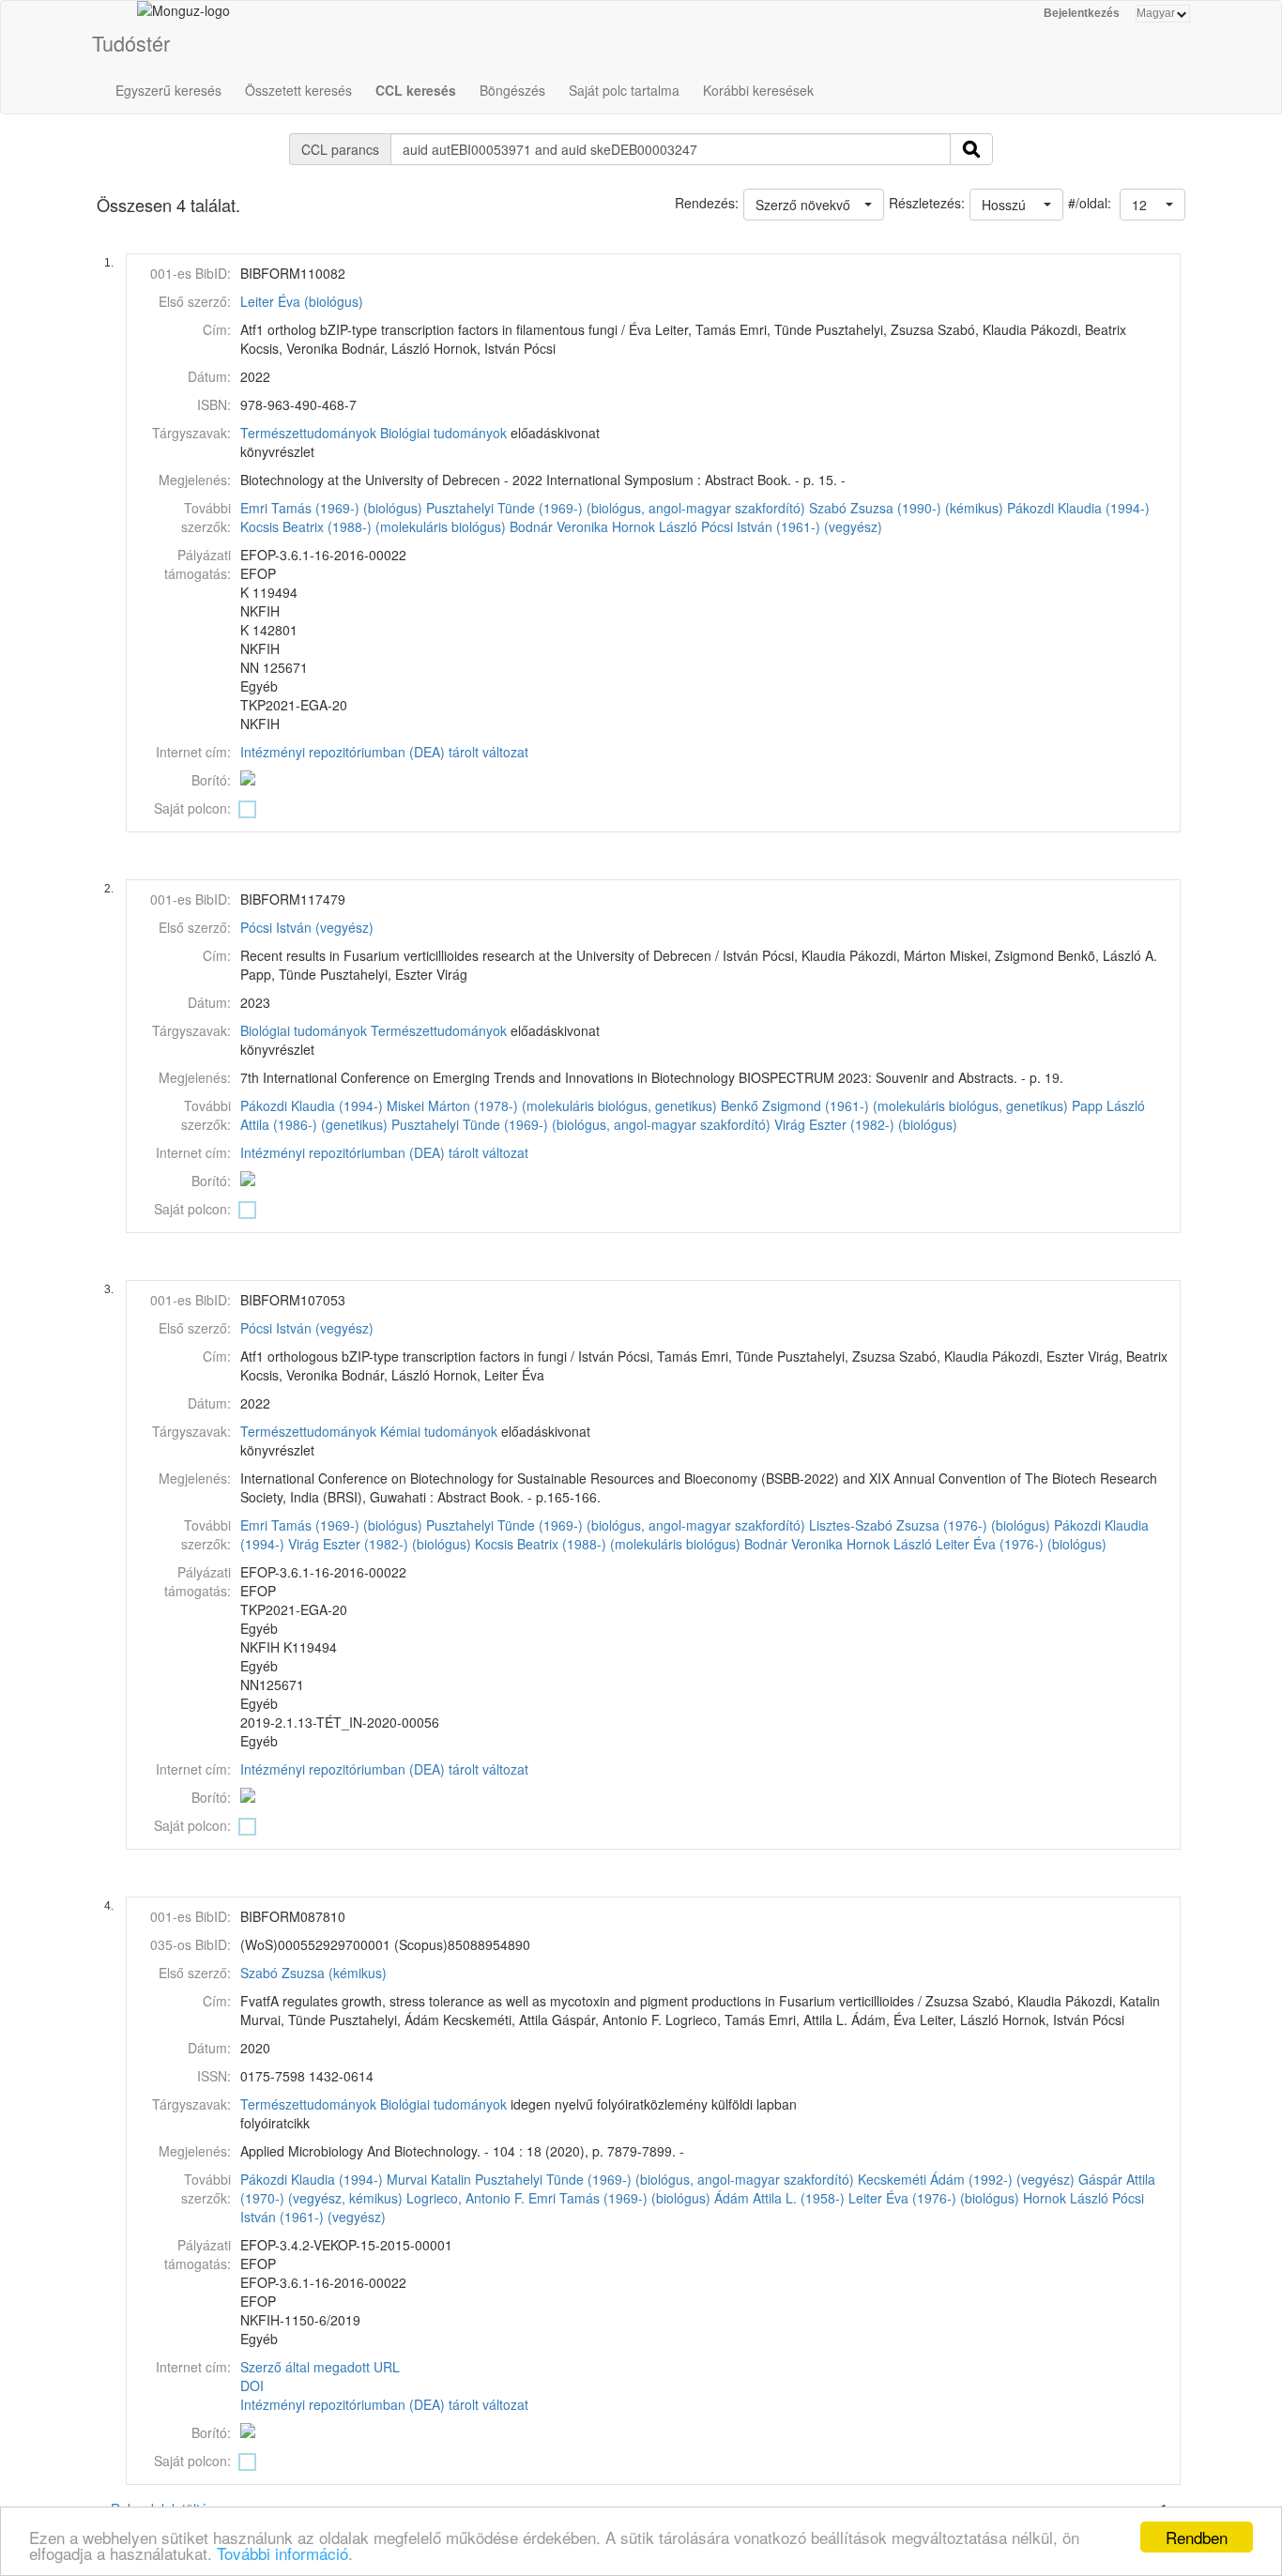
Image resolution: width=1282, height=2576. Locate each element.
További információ (282, 2553)
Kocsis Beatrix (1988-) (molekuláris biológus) (373, 526)
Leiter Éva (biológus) (302, 301)
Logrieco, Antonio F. (465, 2198)
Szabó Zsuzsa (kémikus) (313, 1973)
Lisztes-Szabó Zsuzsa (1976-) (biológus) (930, 1525)
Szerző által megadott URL (320, 2367)
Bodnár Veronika (559, 526)
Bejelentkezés (1082, 13)
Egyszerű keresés (168, 90)
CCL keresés (416, 90)
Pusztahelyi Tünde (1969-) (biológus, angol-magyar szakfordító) (616, 508)
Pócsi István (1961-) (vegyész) (792, 526)
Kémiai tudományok (439, 1431)
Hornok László (655, 526)
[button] (1152, 205)
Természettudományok (308, 433)
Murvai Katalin (429, 2179)
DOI (252, 2385)
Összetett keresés (298, 90)
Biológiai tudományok (443, 433)
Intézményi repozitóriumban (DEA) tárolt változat (384, 752)
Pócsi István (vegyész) (307, 927)
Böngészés (512, 90)
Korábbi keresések (758, 90)
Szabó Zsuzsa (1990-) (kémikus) (906, 508)
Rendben (1197, 2537)
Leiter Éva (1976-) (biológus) (1021, 1544)
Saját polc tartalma (624, 90)
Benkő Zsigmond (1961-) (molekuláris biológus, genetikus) (894, 1105)
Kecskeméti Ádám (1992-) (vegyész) (966, 2179)
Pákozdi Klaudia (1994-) (1078, 508)
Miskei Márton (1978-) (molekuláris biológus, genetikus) (552, 1105)
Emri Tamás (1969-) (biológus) (331, 508)
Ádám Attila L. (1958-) (779, 2198)
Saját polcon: (192, 808)
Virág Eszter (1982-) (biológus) (866, 1124)
